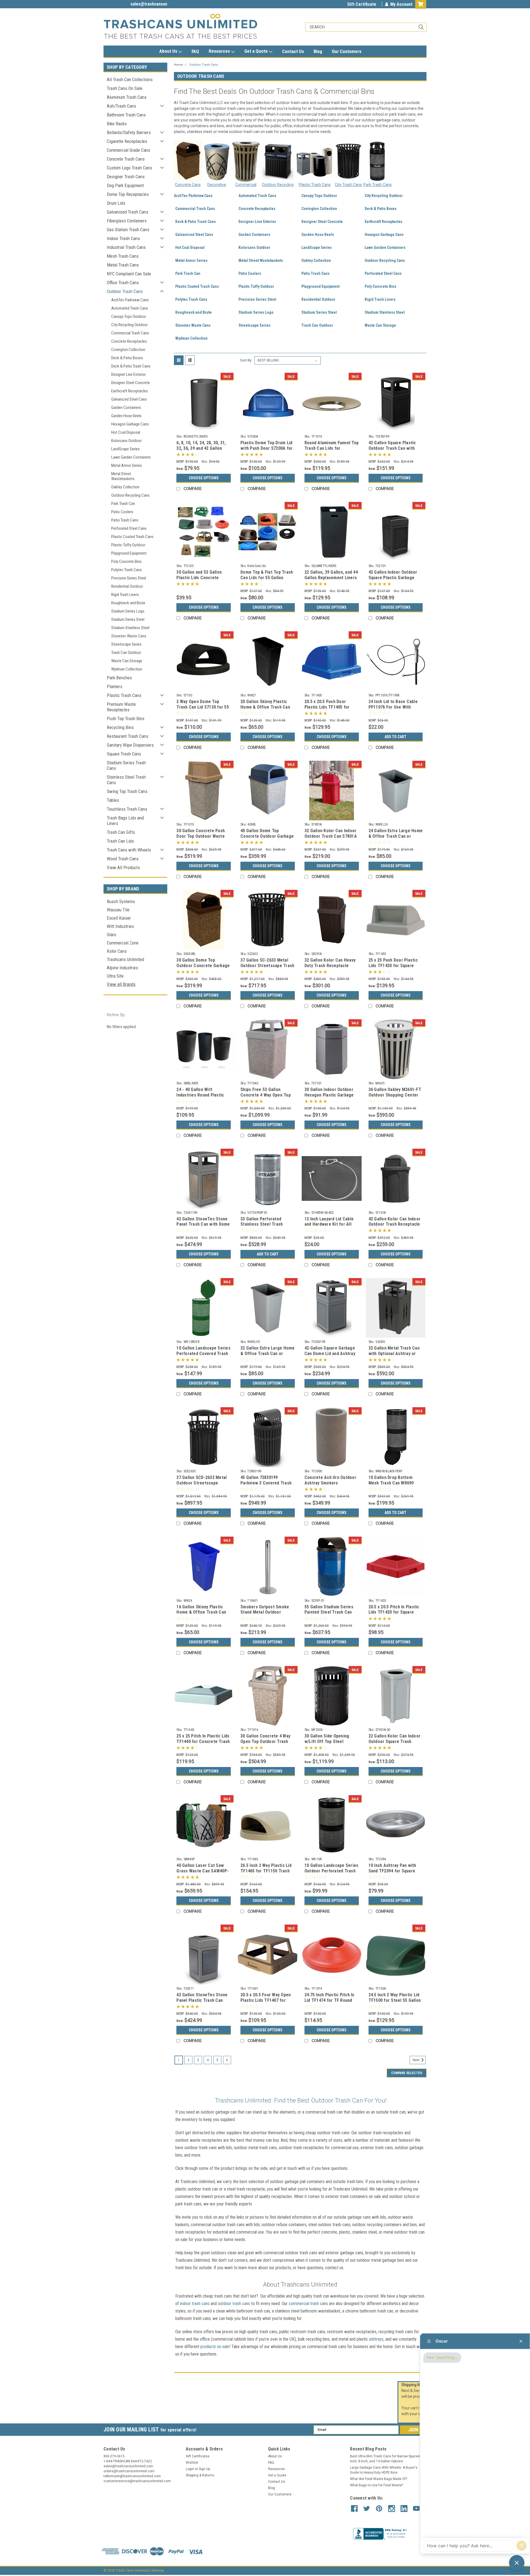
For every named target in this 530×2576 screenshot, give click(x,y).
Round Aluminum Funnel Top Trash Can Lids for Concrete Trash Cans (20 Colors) (332, 451)
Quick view (204, 428)
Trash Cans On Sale (125, 88)
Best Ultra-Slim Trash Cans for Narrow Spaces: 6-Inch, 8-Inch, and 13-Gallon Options (387, 2459)
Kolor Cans (117, 951)
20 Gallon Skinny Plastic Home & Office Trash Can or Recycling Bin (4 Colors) (267, 707)
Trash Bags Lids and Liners (125, 821)
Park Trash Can (123, 504)
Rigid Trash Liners (125, 595)
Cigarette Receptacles (127, 141)
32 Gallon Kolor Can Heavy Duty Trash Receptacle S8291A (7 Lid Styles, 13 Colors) (330, 968)
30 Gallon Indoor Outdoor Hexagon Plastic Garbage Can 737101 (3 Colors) (329, 1095)
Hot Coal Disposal (126, 432)
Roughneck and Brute (128, 603)
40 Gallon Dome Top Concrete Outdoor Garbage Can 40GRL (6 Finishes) (267, 836)
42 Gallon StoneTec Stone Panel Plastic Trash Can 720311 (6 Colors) (202, 2000)
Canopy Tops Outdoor (129, 316)
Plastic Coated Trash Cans (132, 537)
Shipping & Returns (200, 2475)
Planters (115, 686)
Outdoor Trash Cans (125, 291)
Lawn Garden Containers (131, 457)
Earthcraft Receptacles (130, 391)
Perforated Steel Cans (129, 528)
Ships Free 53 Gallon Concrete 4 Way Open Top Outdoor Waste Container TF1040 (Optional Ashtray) (266, 1098)
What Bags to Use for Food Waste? (377, 2485)
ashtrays (376, 2339)
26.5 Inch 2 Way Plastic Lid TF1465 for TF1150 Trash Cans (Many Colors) (266, 1871)
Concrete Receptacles (129, 341)
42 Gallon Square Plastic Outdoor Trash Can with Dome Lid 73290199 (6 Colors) (392, 451)
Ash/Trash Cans (121, 106)
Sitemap (157, 2570)
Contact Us (293, 51)
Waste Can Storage (127, 661)
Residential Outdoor (127, 586)
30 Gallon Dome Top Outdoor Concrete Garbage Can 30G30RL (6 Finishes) (203, 966)
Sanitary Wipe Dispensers (130, 745)
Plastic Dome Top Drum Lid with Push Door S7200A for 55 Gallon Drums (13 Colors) (267, 451)
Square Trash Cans (124, 754)
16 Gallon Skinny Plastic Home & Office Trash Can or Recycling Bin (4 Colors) (203, 1612)
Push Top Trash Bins (126, 718)
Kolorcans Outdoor (126, 441)
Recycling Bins (120, 727)
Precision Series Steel (129, 578)
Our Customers (347, 51)
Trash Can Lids (120, 841)
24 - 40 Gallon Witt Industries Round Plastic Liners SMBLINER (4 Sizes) (202, 1095)
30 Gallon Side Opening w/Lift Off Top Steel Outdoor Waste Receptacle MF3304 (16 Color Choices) (331, 1744)
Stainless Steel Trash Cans (126, 780)
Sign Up (204, 2469)
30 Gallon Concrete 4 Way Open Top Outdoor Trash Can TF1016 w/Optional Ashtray (265, 1744)
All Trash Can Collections (130, 79)
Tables (113, 800)
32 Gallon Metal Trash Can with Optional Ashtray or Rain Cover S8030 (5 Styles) (396, 1354)
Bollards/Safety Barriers (129, 132)
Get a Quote (257, 51)
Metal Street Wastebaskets (123, 476)
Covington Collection (128, 350)
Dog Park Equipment (125, 185)
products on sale (215, 2347)
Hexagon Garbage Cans (130, 424)
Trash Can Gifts (121, 832)
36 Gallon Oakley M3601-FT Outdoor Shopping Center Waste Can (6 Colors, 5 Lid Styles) (395, 1098)
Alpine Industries (122, 968)
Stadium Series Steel (128, 619)
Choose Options (204, 478)
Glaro (112, 935)
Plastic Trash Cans (124, 695)
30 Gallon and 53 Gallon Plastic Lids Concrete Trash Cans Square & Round (203, 578)
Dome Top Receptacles (128, 194)
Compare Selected (407, 2073)
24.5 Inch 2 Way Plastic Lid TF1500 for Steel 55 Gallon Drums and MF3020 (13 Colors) (395, 2003)
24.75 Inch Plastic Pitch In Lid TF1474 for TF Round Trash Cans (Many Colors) (330, 2000)
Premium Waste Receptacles (121, 707)
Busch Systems (121, 901)
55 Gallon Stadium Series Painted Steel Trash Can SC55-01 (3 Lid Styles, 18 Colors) (329, 1615)
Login (190, 2469)
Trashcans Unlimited (125, 959)
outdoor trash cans (234, 2304)
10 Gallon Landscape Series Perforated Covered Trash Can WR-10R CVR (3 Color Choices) (203, 1356)
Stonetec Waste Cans (129, 636)
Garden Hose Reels (126, 416)
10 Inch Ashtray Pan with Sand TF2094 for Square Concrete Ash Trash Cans (394, 1871)
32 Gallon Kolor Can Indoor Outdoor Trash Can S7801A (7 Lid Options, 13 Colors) (331, 836)
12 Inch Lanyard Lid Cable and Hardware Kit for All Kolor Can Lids (329, 1224)
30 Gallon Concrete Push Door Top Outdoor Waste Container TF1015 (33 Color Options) (204, 839)
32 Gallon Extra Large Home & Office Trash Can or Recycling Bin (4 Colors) (268, 1354)
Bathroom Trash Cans (126, 115)
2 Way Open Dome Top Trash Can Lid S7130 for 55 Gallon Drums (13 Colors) (203, 707)
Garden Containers (126, 408)
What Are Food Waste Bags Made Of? (379, 2479)
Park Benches (119, 678)
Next (417, 2060)
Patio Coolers (122, 512)
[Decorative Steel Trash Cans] (217, 161)
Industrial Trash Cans (126, 247)
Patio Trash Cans (125, 520)
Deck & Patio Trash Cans (131, 366)
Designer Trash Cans (126, 177)
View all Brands (121, 984)
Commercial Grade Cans (128, 150)
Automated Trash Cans (130, 308)
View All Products (123, 867)
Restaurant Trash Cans (128, 736)
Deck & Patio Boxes (127, 358)
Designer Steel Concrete (131, 383)
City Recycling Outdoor (129, 325)
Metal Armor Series (127, 465)
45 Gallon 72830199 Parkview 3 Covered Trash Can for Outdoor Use (266, 1483)
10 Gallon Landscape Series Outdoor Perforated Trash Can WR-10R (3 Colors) (332, 1871)
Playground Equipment (129, 553)
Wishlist (192, 2463)
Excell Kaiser (119, 918)
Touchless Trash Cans (127, 809)
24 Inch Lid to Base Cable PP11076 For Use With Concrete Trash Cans (393, 707)
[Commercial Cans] (246, 161)
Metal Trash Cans (123, 265)
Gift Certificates (198, 2456)
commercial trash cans (308, 2304)
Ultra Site (115, 976)
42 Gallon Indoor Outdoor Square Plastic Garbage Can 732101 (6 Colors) (393, 578)
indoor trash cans (195, 2304)
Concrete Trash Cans (126, 159)
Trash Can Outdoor (126, 653)
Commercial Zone (123, 943)
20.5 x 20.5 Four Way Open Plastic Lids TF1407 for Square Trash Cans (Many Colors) (266, 2003)
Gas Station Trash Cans (128, 230)
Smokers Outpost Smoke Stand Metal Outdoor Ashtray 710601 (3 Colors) (266, 1612)
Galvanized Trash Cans (128, 212)
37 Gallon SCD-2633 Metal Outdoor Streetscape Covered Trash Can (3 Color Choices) (202, 1486)
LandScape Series (125, 449)
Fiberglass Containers (127, 221)
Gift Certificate (362, 4)
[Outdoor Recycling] (278, 161)
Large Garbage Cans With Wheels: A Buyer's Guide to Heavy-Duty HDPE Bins (384, 2470)
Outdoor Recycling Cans (130, 495)
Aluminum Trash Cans (127, 97)
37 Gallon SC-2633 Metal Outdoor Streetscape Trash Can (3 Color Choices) (267, 966)
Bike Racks (117, 124)
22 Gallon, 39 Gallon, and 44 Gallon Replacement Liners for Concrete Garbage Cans (332, 578)
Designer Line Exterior (128, 374)
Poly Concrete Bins (126, 561)
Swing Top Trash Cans (127, 791)
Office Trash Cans (123, 283)
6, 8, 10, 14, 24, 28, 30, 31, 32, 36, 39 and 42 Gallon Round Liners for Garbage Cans (202, 451)
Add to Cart (395, 737)
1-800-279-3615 (118, 4)
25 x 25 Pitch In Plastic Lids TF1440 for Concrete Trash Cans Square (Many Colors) (203, 1741)
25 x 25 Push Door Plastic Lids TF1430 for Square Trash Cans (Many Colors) (394, 966)
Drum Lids (116, 203)
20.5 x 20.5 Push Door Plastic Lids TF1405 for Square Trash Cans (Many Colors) (329, 710)
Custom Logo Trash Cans (129, 168)
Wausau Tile (118, 910)
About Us (169, 51)
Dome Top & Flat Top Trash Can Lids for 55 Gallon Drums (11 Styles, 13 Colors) (267, 580)
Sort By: (246, 360)
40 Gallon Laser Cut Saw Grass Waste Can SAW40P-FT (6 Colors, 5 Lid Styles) (202, 1871)
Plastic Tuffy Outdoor (128, 545)
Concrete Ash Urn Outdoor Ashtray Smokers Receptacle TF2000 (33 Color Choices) (330, 1486)
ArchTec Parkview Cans (130, 300)
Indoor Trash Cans (123, 238)
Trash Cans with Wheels (129, 850)
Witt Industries (120, 926)
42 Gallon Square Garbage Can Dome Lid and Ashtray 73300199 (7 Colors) (330, 1354)
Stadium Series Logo (128, 611)
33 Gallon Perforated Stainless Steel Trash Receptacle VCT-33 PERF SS (265, 1227)
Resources (220, 51)
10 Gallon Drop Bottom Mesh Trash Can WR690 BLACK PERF (391, 1483)
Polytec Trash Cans (127, 570)
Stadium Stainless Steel (130, 628)
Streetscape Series (126, 644)
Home (178, 65)
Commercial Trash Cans (130, 333)
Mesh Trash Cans (123, 256)
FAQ (195, 51)
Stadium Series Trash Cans (126, 765)
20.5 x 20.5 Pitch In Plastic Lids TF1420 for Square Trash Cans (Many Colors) (394, 1612)
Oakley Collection (125, 487)
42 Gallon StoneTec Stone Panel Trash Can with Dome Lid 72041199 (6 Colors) (203, 1224)
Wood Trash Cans (123, 859)
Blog (318, 51)
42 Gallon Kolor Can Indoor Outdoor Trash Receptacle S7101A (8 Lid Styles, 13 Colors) (395, 1227)
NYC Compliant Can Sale (129, 274)
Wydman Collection (127, 669)
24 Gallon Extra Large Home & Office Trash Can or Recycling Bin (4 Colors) (396, 836)
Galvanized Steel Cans (129, 399)
